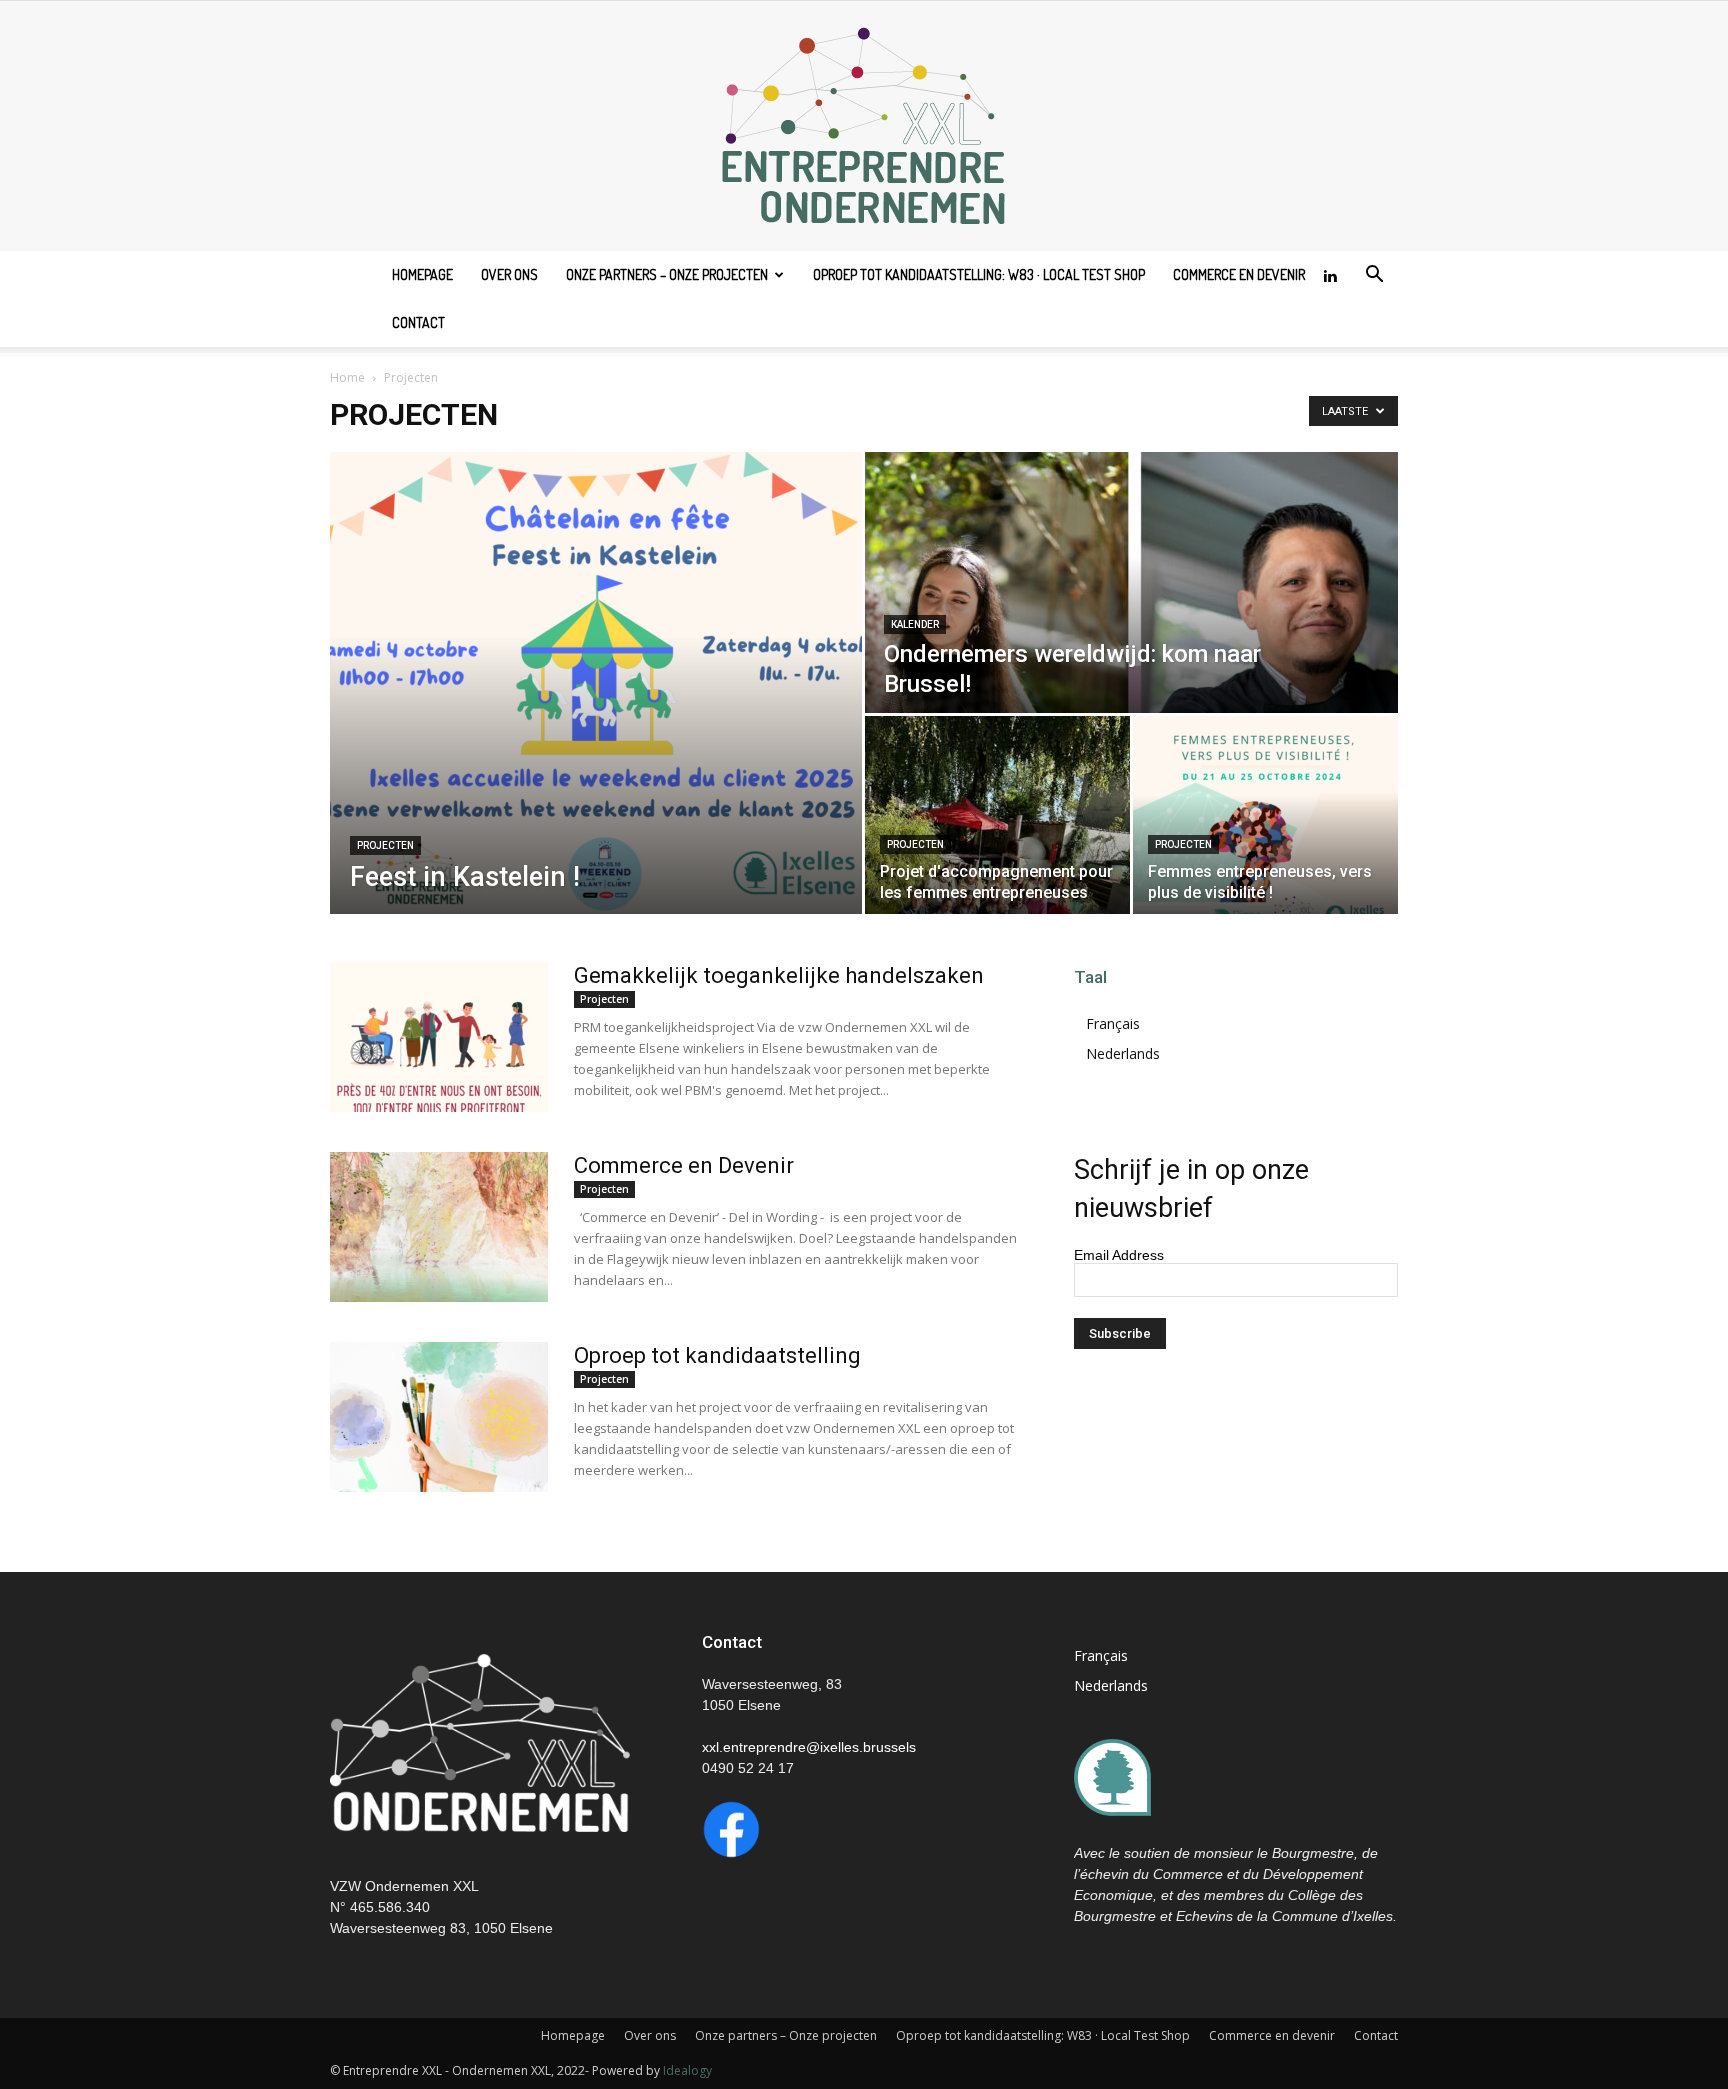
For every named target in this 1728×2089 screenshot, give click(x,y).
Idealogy (687, 2070)
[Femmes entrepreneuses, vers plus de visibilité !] (1265, 815)
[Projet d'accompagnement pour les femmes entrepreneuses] (997, 815)
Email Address (1119, 1255)
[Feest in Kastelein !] (596, 683)
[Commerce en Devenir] (439, 1227)
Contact (418, 322)
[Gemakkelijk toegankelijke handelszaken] (439, 1037)
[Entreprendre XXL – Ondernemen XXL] (864, 126)
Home (347, 377)
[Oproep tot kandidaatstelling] (439, 1417)
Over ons (509, 274)
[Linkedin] (1330, 275)
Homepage (422, 274)
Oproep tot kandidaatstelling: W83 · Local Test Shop (979, 274)
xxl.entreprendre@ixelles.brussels (809, 1747)
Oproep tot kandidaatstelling (717, 1355)
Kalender (915, 624)
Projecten (385, 845)
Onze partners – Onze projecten (667, 274)
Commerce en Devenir (684, 1165)
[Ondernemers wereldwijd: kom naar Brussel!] (1131, 582)
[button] (1374, 276)
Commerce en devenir (1239, 274)
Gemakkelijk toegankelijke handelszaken (779, 975)
